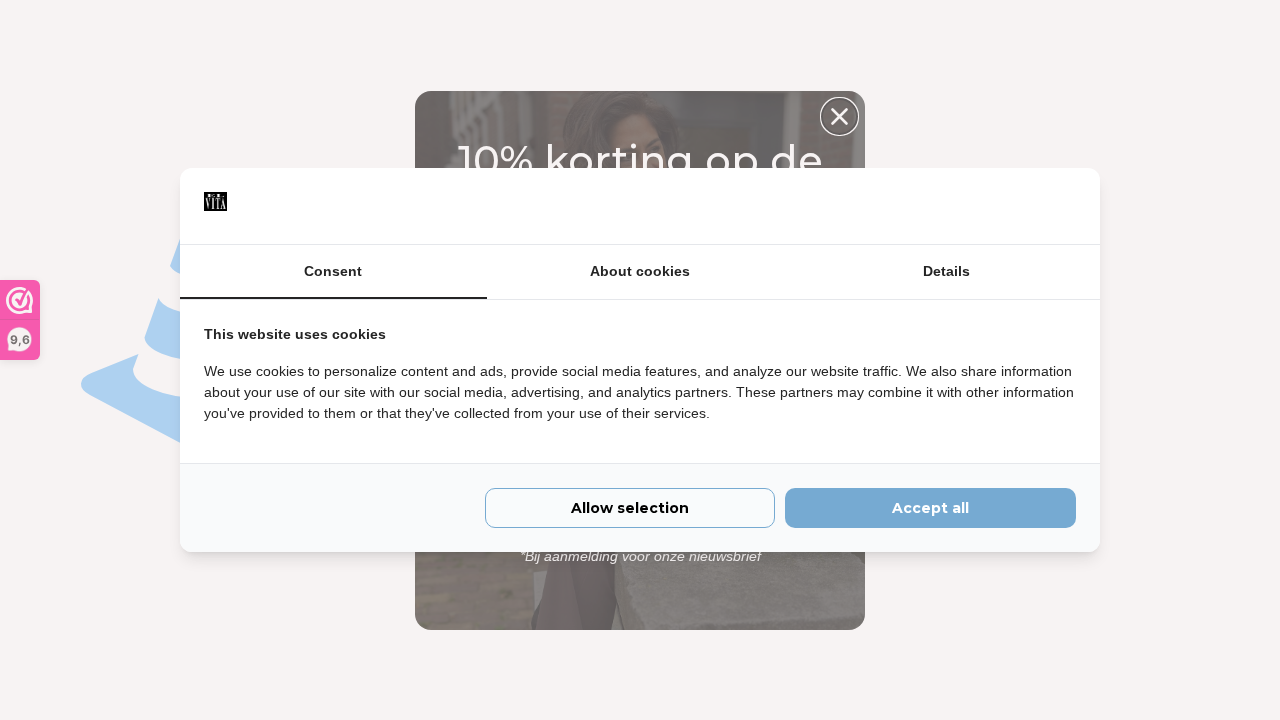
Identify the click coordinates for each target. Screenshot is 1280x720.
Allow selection (630, 508)
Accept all (930, 508)
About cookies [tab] (640, 271)
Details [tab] (946, 271)
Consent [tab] (333, 271)
